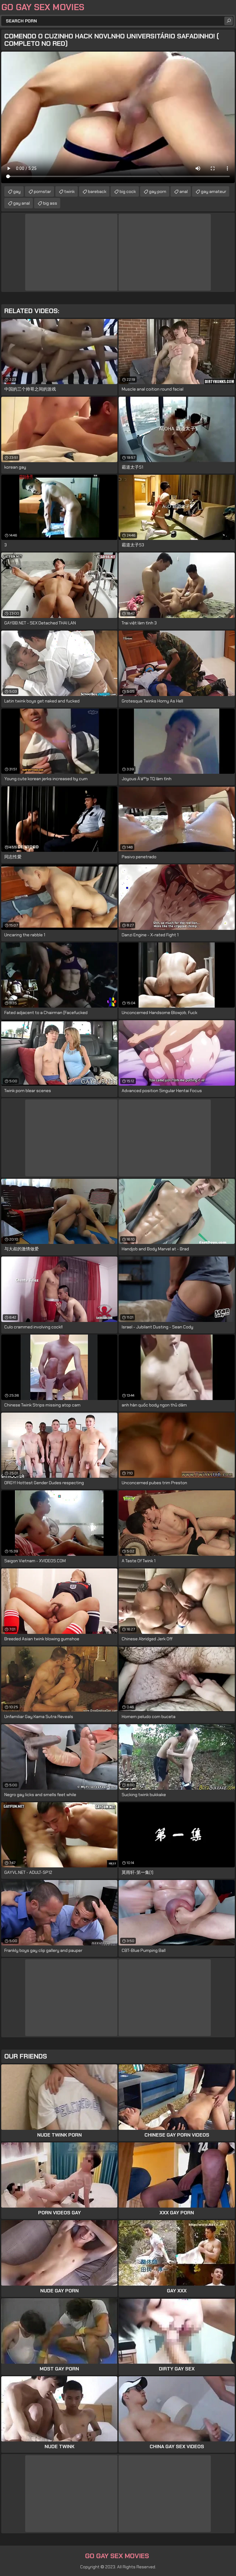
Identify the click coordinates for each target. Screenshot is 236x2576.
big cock (128, 191)
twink (69, 191)
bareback (97, 191)
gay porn (158, 191)
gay (17, 191)
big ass (50, 203)
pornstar (42, 191)
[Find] (229, 21)
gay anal (22, 203)
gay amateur (214, 191)
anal (184, 191)
